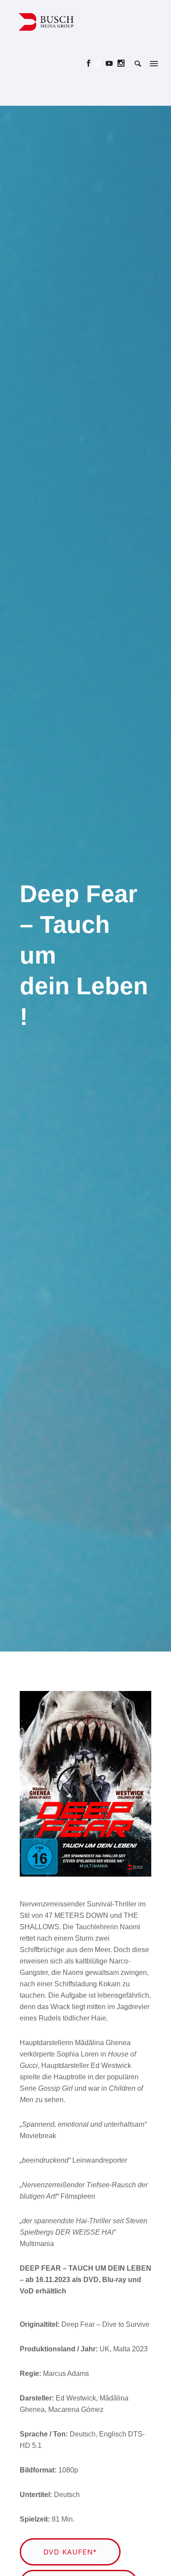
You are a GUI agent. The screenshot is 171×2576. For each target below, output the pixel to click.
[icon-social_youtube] (112, 63)
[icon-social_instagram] (121, 63)
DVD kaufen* (70, 2552)
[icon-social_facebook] (91, 63)
